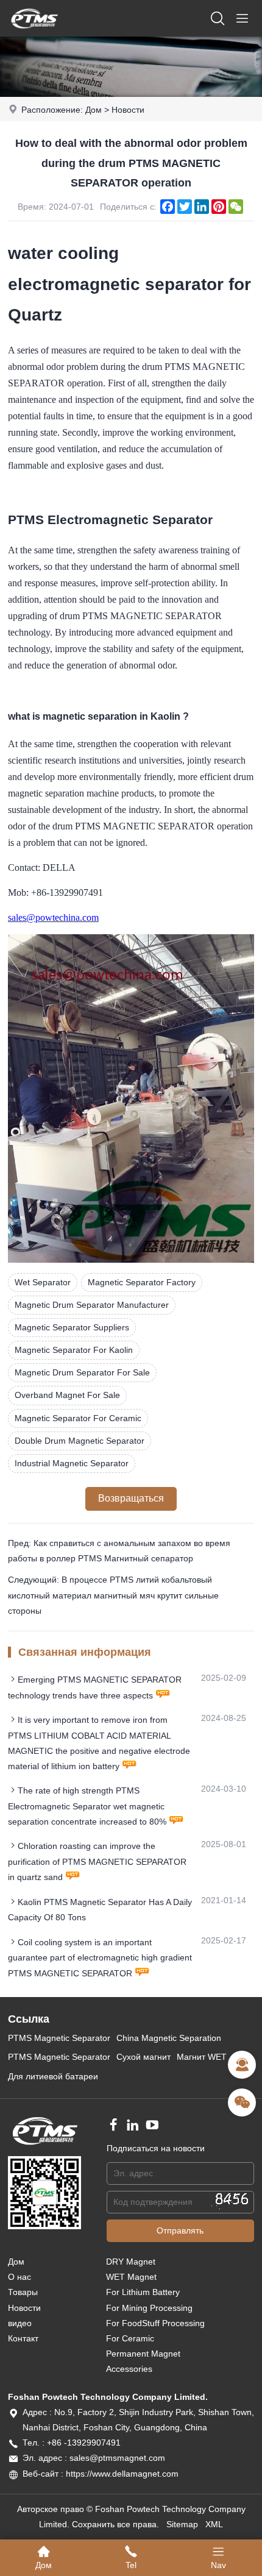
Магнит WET (202, 2057)
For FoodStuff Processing (155, 2323)
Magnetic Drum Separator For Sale (82, 1372)
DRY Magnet (131, 2262)
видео (20, 2323)
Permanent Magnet (143, 2354)
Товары (23, 2292)
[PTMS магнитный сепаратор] (34, 34)
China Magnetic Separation (169, 2038)
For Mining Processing (149, 2308)
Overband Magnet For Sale (67, 1395)
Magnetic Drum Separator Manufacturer (92, 1305)
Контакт (23, 2338)
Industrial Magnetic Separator (72, 1463)
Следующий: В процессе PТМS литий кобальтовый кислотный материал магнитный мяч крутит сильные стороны (113, 1595)
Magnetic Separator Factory (142, 1282)
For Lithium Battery (143, 2292)
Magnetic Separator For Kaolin (74, 1350)
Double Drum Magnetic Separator (80, 1441)
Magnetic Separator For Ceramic (78, 1418)
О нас (19, 2277)
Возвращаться (131, 1498)
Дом (94, 110)
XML (214, 2524)
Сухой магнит (143, 2057)
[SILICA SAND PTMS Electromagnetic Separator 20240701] (131, 1260)
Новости (128, 110)
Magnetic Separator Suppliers (72, 1327)
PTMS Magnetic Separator (59, 2038)
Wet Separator (43, 1282)
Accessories (129, 2369)
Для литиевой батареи (53, 2076)
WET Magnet (131, 2277)
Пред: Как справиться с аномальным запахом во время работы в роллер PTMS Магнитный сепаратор (119, 1551)
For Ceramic (130, 2338)
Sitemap (182, 2524)
